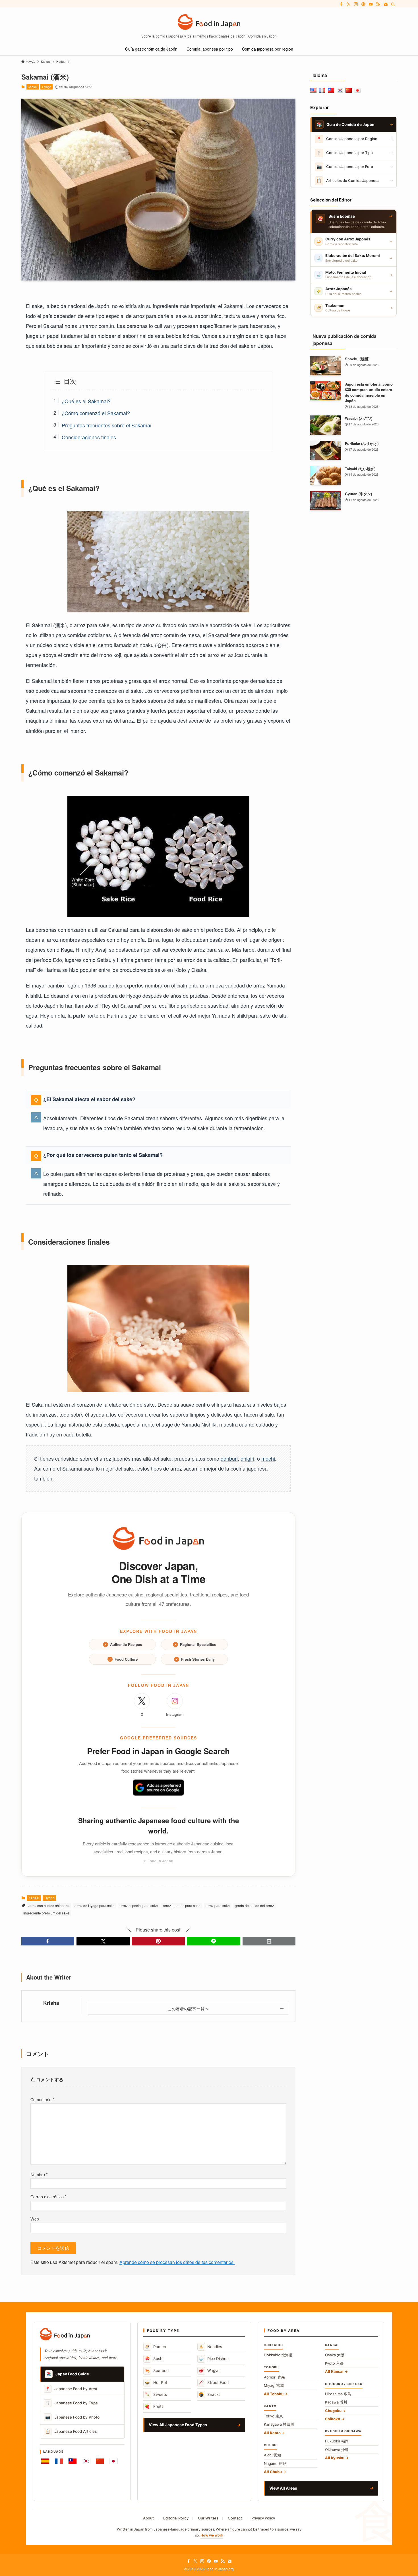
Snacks (210, 2394)
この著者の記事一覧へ (188, 2008)
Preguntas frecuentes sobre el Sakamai (106, 425)
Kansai (33, 87)
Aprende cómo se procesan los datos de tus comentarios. (177, 2262)
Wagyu (209, 2370)
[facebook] (341, 4)
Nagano (275, 2463)
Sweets (156, 2394)
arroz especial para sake (139, 1906)
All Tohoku (274, 2394)
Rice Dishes (214, 2358)
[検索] (393, 4)
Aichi (272, 2455)
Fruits (154, 2406)
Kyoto (334, 2363)
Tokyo (273, 2416)
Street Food (214, 2382)
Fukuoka (337, 2441)
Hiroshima (338, 2394)
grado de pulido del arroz (254, 1906)
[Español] (45, 2461)
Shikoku (333, 2419)
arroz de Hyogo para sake (95, 1906)
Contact (235, 2518)
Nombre (39, 2174)
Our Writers (208, 2518)
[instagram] (356, 4)
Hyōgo (47, 87)
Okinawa (337, 2450)
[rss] (378, 4)
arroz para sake (218, 1906)
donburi (229, 1458)
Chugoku (333, 2411)
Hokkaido (278, 2355)
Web (35, 2219)
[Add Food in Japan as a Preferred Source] (158, 1788)
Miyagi (274, 2385)
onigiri (247, 1458)
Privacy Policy (263, 2518)
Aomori (274, 2377)
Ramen (155, 2347)
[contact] (386, 4)
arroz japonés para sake (182, 1906)
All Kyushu (335, 2458)
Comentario (42, 2099)
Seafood (157, 2370)
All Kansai (334, 2371)
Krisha (51, 2003)
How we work (212, 2535)
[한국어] (86, 2461)
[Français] (59, 2461)
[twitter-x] (349, 4)
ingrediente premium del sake (46, 1913)
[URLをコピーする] (269, 1941)
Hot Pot (156, 2382)
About (148, 2518)
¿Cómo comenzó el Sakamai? (96, 413)
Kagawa (336, 2402)
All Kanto (272, 2433)
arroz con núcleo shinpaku (49, 1906)
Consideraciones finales (89, 437)
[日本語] (113, 2461)
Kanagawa (279, 2424)
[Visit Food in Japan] (158, 1538)
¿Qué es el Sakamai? (86, 401)
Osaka (335, 2355)
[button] (48, 1941)
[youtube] (371, 4)
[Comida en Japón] (209, 22)
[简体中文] (100, 2461)
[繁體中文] (73, 2461)
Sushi (154, 2358)
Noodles (210, 2347)
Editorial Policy (176, 2518)
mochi (268, 1458)
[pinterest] (363, 4)
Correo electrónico (48, 2196)
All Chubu (273, 2472)
